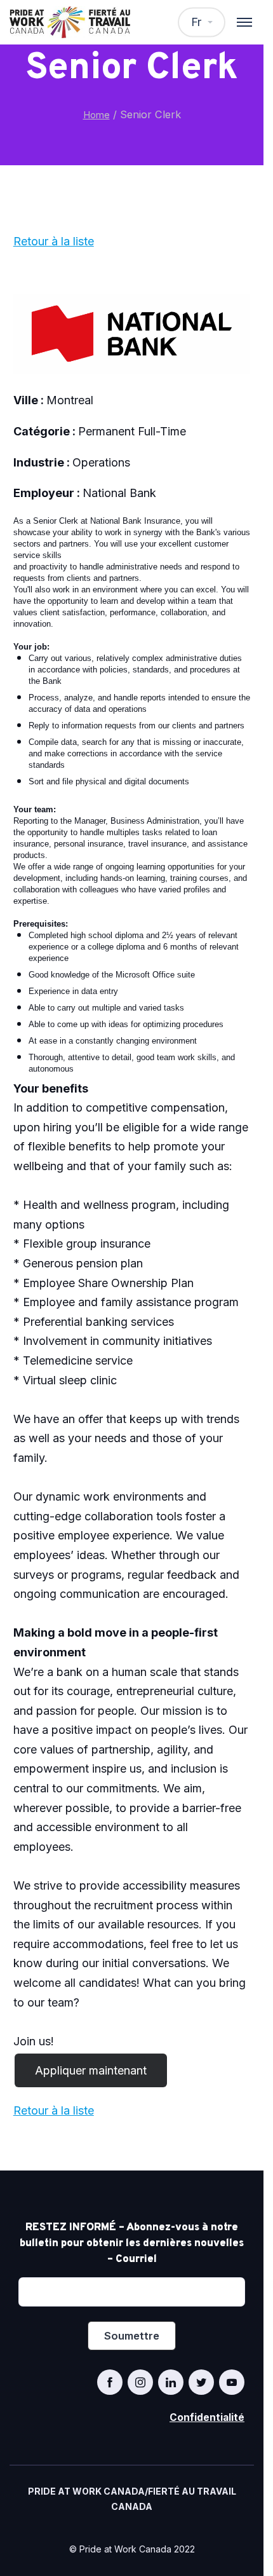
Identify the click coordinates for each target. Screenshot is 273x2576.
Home (97, 115)
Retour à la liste (54, 241)
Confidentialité (207, 2417)
